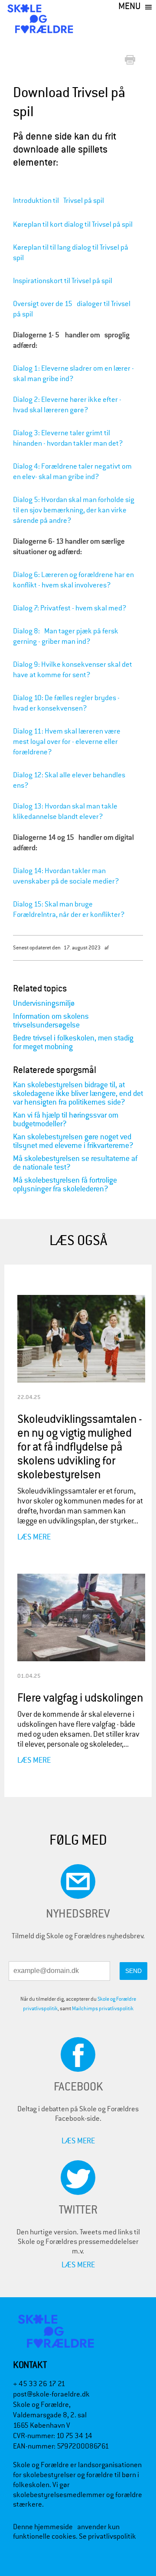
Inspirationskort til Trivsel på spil (63, 281)
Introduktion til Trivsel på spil (58, 201)
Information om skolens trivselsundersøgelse (51, 1021)
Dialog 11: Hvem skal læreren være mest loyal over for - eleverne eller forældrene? (67, 742)
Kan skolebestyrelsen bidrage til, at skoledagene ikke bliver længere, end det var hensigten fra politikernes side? (78, 1094)
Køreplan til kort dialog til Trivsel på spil (73, 224)
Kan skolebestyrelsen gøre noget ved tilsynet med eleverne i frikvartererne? (73, 1141)
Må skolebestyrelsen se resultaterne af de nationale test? (75, 1163)
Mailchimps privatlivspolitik (103, 2009)
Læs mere (34, 1537)
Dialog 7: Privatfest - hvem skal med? (72, 608)
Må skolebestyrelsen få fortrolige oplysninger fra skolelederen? (65, 1185)
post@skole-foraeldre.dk (51, 2394)
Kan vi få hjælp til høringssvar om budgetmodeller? (66, 1120)
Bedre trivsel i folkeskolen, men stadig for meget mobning (73, 1042)
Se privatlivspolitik (107, 2536)
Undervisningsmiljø (44, 1003)
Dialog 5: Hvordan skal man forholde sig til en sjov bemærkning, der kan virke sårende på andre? (74, 510)
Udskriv (132, 60)
